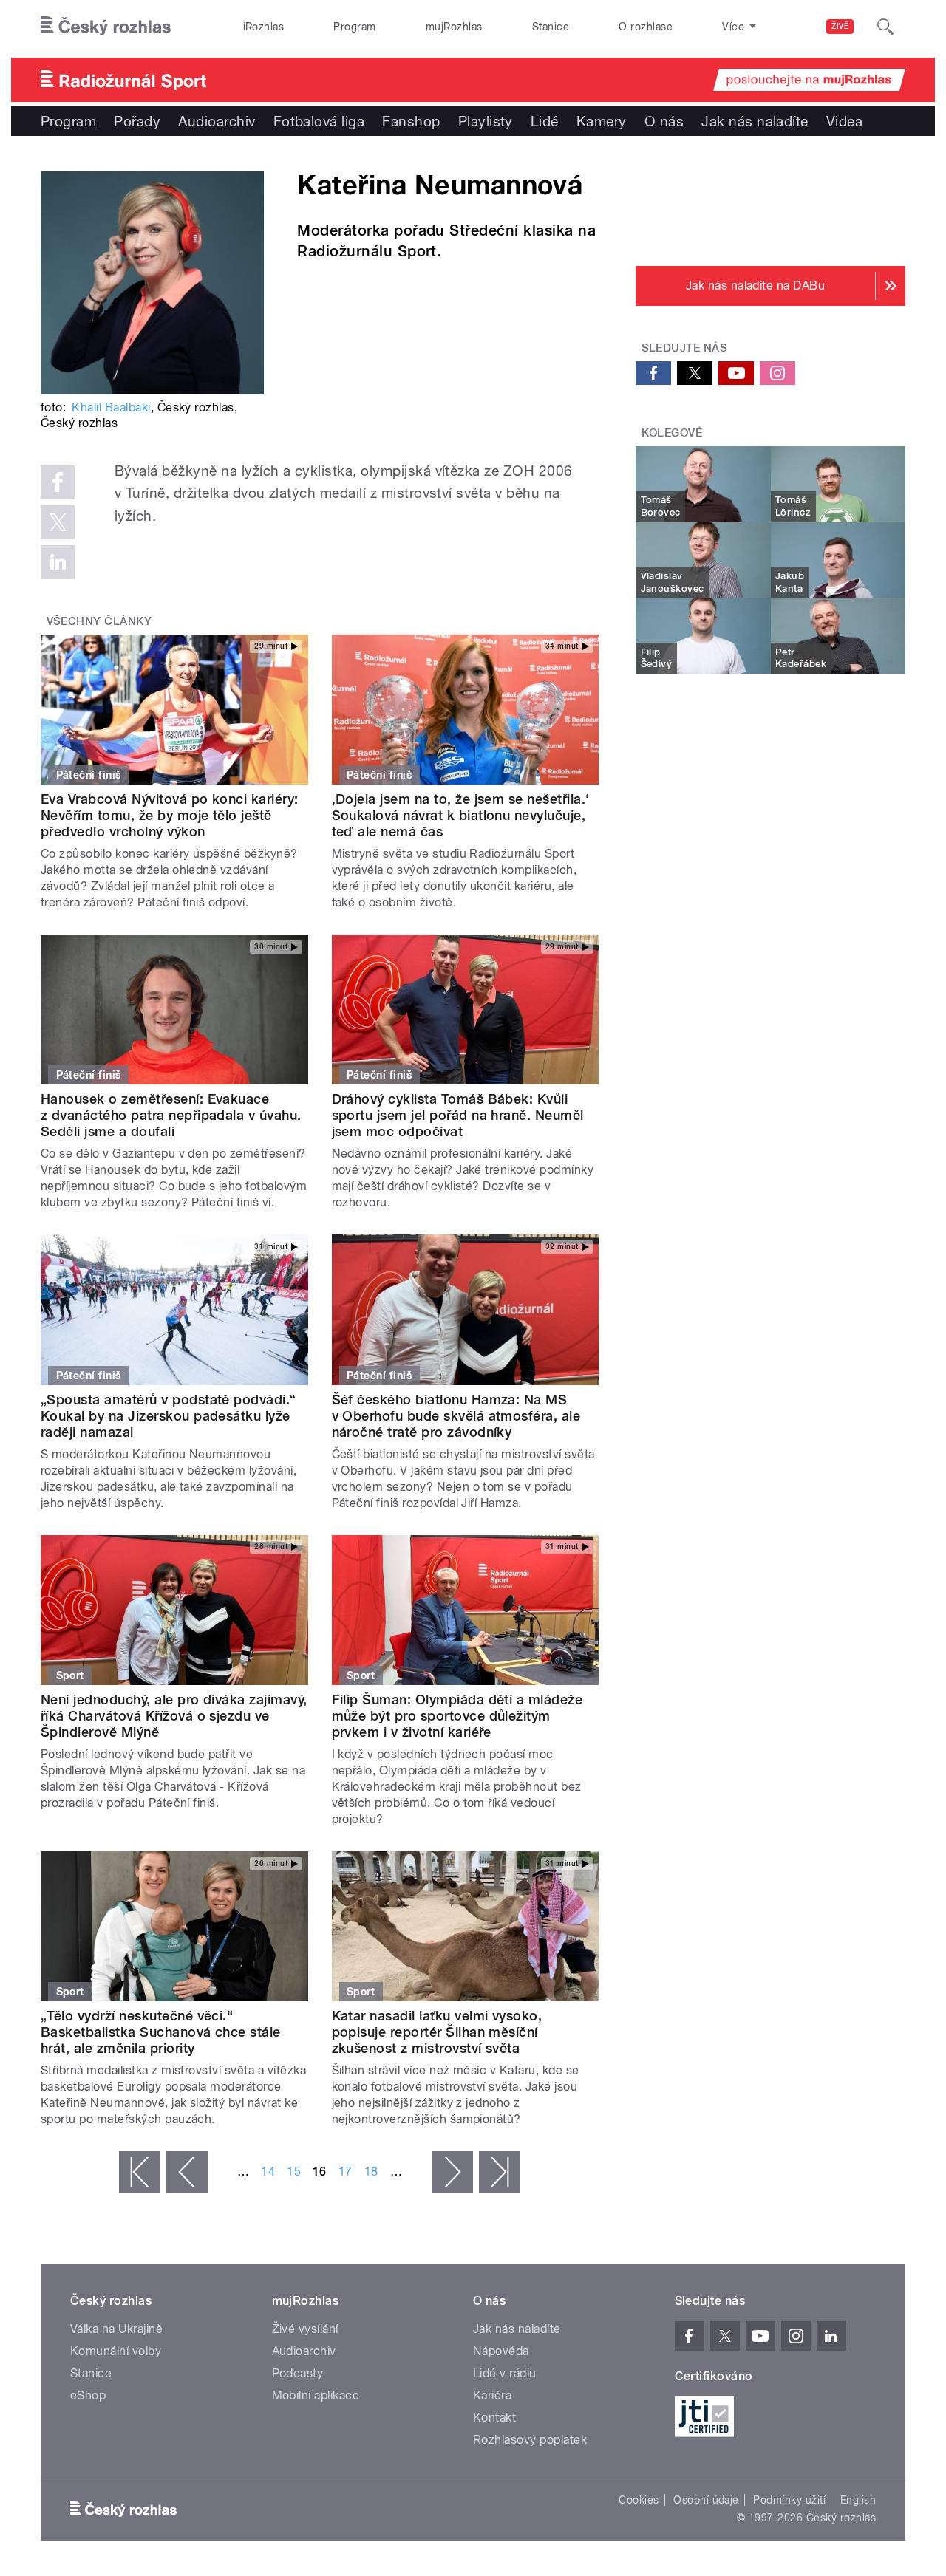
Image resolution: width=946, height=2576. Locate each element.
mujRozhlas (454, 27)
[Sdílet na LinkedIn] (58, 562)
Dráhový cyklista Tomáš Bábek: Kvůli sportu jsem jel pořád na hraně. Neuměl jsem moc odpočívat (458, 1115)
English (858, 2500)
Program (354, 27)
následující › (452, 2172)
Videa (844, 121)
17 (346, 2172)
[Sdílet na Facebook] (58, 482)
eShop (88, 2395)
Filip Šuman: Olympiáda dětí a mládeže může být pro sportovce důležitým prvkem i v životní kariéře (457, 1716)
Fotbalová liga (319, 121)
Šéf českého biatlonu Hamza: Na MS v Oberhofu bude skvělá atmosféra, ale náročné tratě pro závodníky (456, 1416)
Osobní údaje (706, 2500)
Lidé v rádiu (505, 2373)
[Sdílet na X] (58, 522)
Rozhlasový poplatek (530, 2440)
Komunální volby (116, 2351)
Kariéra (492, 2395)
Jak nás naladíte (755, 121)
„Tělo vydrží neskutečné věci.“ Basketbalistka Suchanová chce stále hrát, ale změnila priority (161, 2032)
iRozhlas (264, 27)
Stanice (551, 27)
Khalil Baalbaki (111, 407)
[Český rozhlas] (106, 27)
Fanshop (411, 121)
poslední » (500, 2172)
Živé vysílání (305, 2329)
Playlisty (486, 121)
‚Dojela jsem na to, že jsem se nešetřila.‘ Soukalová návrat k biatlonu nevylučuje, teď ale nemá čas (461, 815)
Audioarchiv (217, 121)
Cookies (639, 2500)
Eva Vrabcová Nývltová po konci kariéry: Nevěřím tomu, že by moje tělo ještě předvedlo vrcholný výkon (170, 815)
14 (268, 2172)
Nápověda (501, 2351)
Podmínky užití (789, 2500)
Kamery (602, 121)
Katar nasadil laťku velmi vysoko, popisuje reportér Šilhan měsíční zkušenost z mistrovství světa (437, 2032)
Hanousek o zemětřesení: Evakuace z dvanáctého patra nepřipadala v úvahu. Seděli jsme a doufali (171, 1115)
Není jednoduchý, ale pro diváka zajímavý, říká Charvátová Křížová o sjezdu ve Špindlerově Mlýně (174, 1716)
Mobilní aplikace (316, 2395)
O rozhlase (646, 27)
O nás (664, 121)
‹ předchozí (187, 2172)
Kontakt (494, 2418)
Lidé (545, 121)
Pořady (137, 121)
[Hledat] (885, 27)
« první (140, 2172)
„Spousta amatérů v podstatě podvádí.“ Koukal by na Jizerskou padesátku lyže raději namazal (169, 1416)
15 (294, 2172)
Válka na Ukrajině (116, 2329)
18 (371, 2172)
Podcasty (298, 2373)
